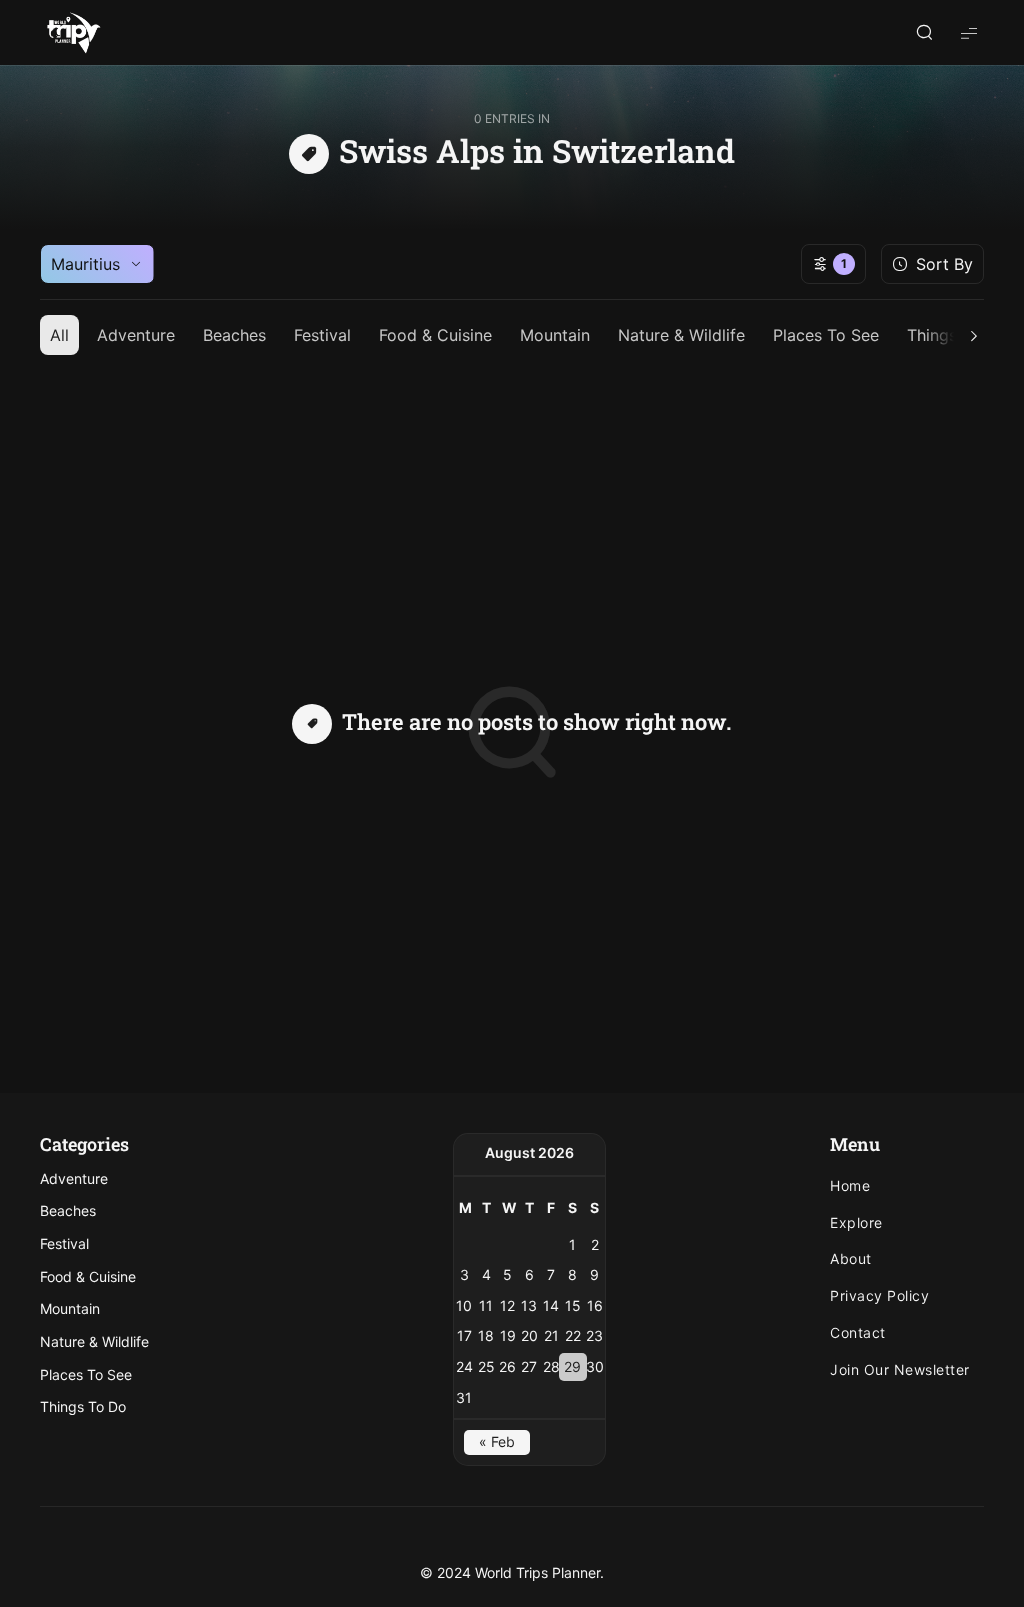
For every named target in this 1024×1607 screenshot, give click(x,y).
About (851, 1259)
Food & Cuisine (435, 335)
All (59, 335)
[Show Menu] (969, 32)
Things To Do (83, 1406)
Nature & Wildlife (681, 335)
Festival (322, 335)
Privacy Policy (879, 1296)
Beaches (234, 335)
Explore (856, 1223)
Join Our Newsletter (900, 1370)
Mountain (555, 335)
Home (850, 1186)
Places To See (826, 335)
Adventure (136, 335)
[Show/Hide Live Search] (924, 33)
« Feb (497, 1441)
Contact (858, 1333)
